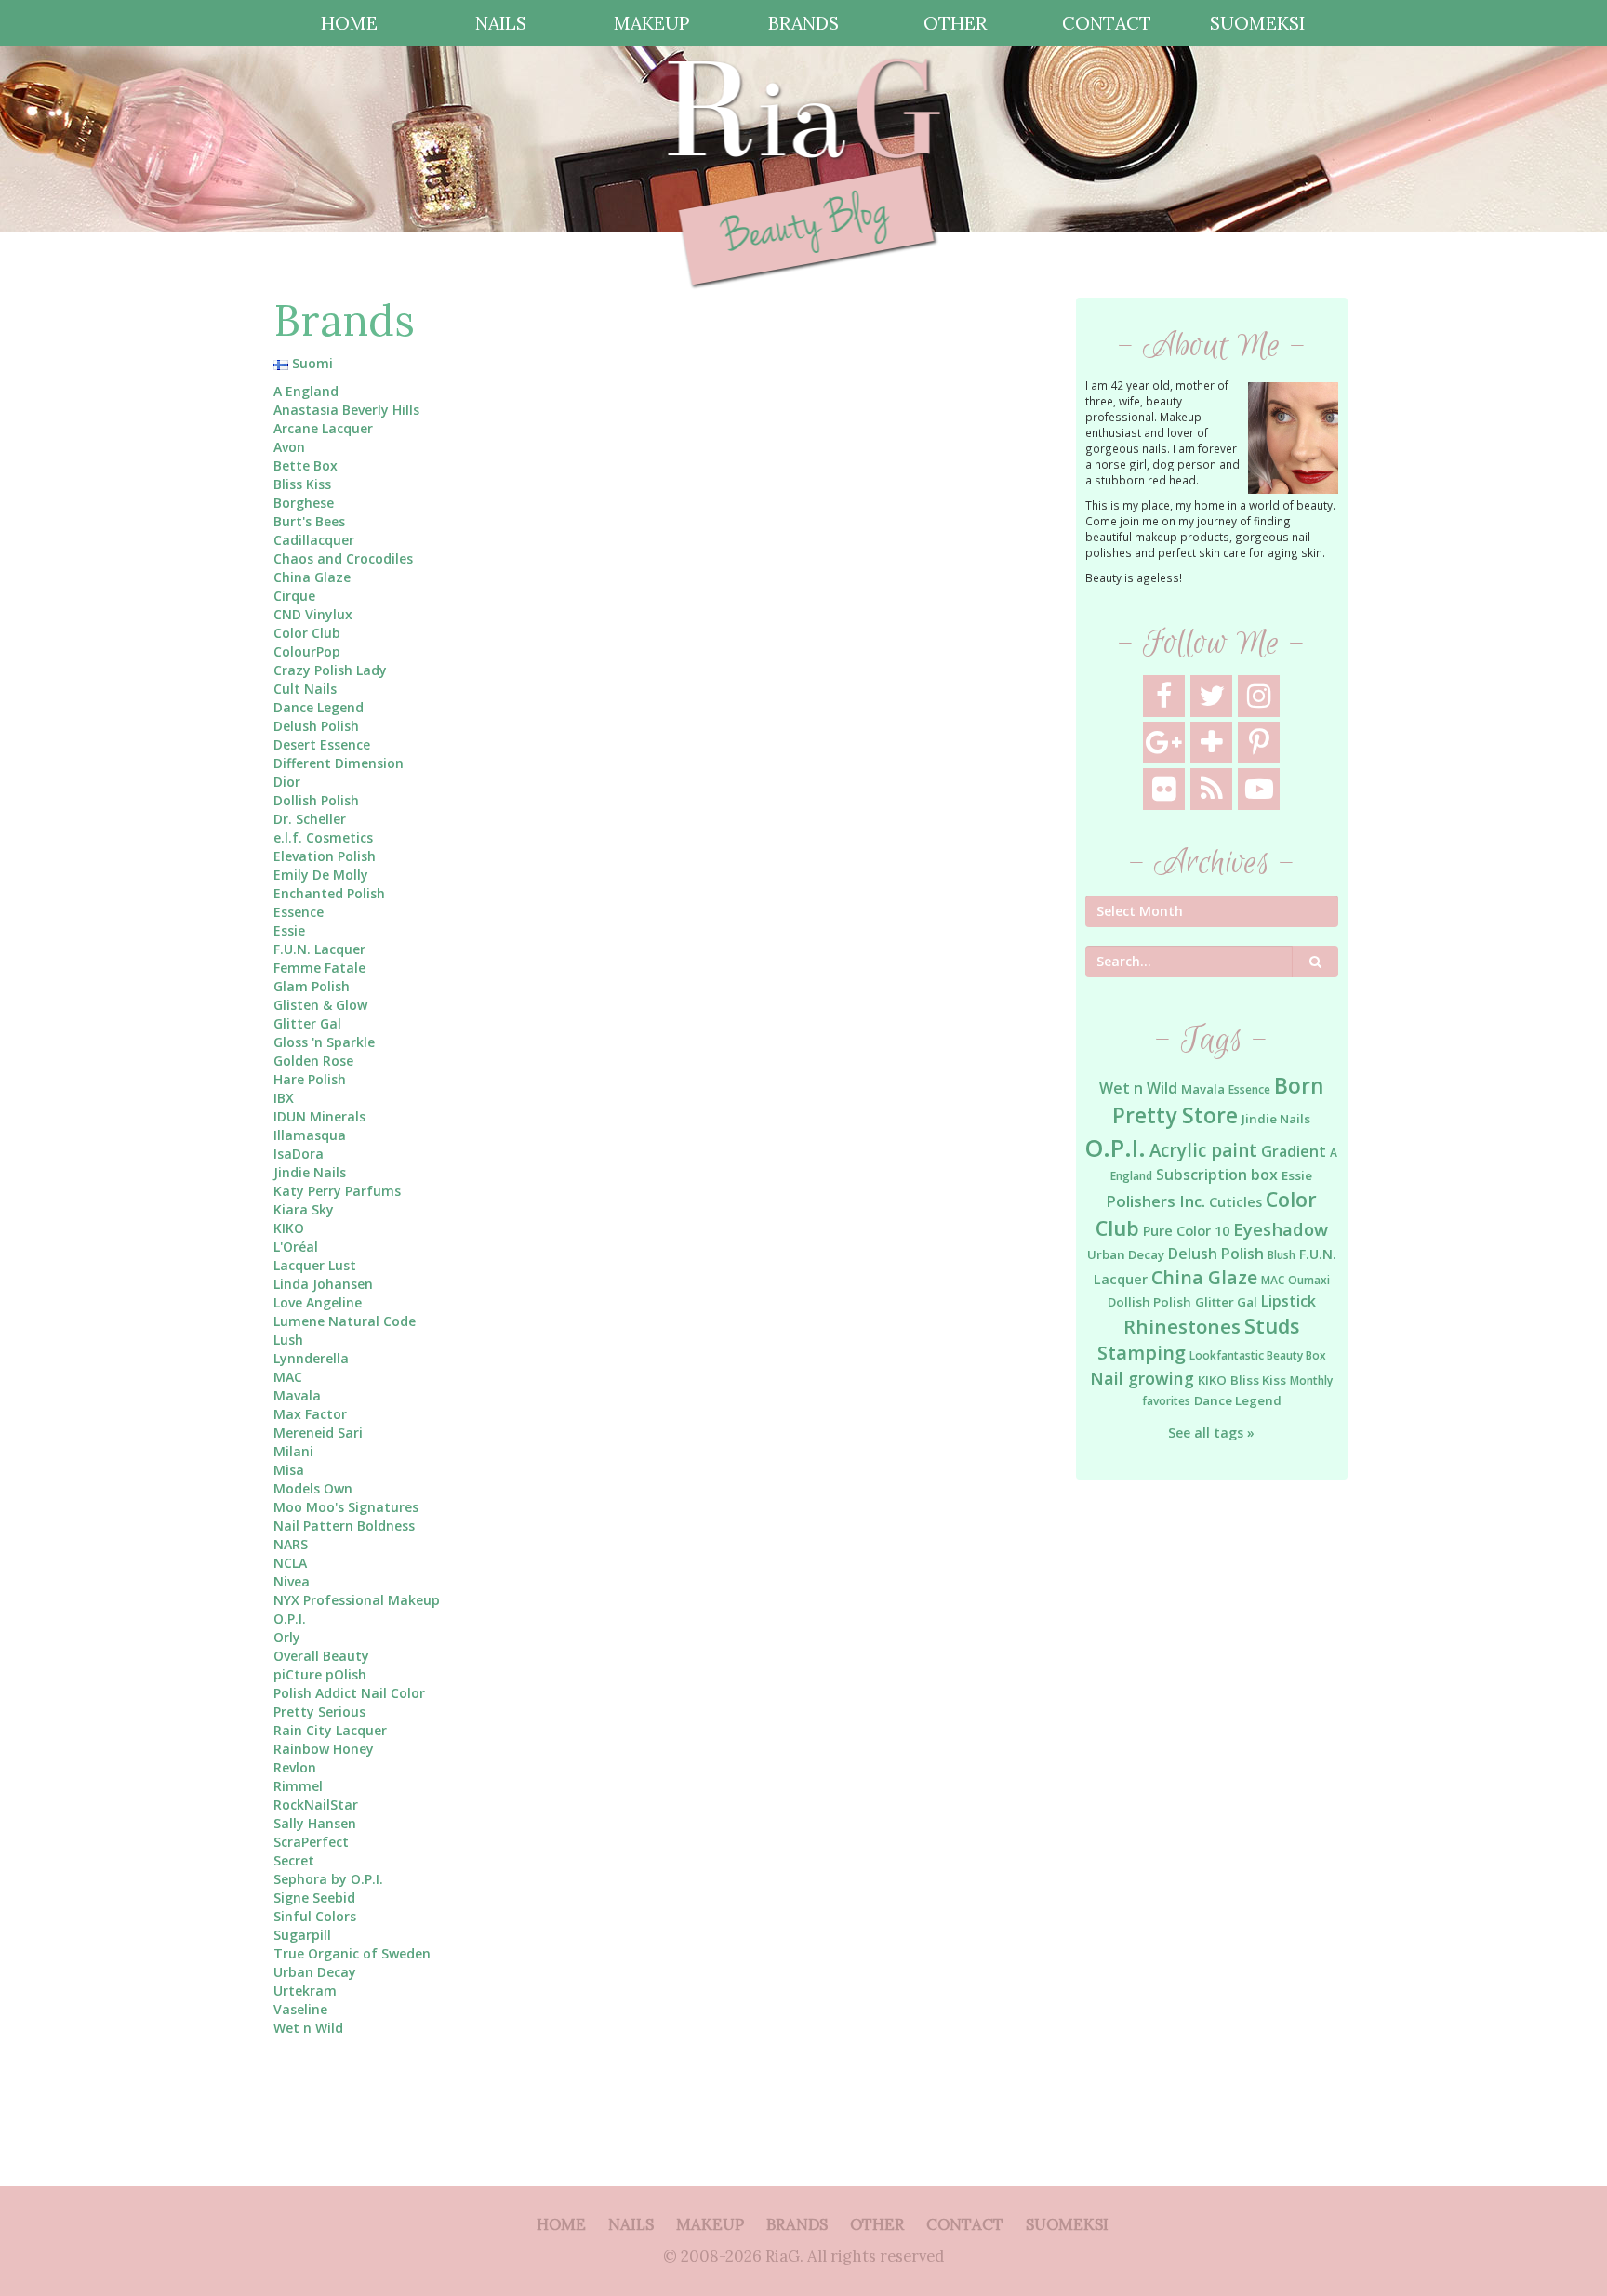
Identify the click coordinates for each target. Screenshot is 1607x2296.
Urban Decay (315, 1972)
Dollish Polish (316, 800)
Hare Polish (310, 1079)
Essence (299, 912)
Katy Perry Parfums (337, 1191)
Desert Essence (322, 744)
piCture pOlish (320, 1674)
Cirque (294, 596)
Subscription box (1217, 1175)
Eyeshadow (1281, 1229)
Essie (289, 930)
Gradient (1294, 1151)
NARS (291, 1544)
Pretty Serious (319, 1712)
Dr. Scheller (310, 819)
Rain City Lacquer (330, 1730)
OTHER (955, 23)
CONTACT (1107, 23)
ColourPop (307, 651)
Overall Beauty (321, 1656)
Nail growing (1142, 1378)
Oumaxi (1309, 1280)
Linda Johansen (323, 1284)
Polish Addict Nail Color (349, 1693)
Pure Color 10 (1186, 1231)
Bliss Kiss (302, 484)
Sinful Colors (315, 1916)
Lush (288, 1340)
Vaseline (300, 2009)
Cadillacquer (314, 540)
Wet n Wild (308, 2028)
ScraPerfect (311, 1842)
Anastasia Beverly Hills (346, 410)
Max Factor (310, 1414)
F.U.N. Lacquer (319, 949)
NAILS (501, 23)
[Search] (1315, 962)
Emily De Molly (321, 875)
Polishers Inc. (1155, 1201)
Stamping (1142, 1353)
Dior (287, 782)
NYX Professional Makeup (357, 1600)
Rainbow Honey (324, 1749)
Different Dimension (339, 763)
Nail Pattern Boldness (344, 1526)
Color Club (307, 633)
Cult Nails (305, 689)
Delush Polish (316, 726)
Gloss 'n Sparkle (324, 1042)
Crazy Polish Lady (330, 670)
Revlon (295, 1767)
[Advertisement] (1212, 1796)
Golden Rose (313, 1061)
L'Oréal (296, 1247)
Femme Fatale (319, 968)
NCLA (290, 1563)
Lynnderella (311, 1358)
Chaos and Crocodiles (343, 558)
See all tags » (1211, 1433)
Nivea (292, 1581)
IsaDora (299, 1154)
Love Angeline (318, 1302)
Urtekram (305, 1991)
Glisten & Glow (320, 1005)
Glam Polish (312, 986)
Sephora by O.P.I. (328, 1879)
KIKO (289, 1228)
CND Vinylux (313, 614)
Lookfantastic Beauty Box (1258, 1355)
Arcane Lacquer (323, 428)
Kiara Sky (304, 1209)
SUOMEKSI (1257, 23)
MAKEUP (652, 23)
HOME (349, 23)
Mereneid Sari (318, 1433)
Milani (293, 1451)
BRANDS (803, 23)
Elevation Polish (325, 856)
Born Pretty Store (1218, 1101)
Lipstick (1288, 1301)
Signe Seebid (314, 1898)
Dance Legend (319, 707)
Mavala (297, 1395)
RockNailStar (316, 1805)
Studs (1272, 1326)
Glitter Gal (307, 1023)
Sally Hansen (315, 1823)
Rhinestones (1182, 1326)
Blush (1282, 1255)
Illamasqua (310, 1135)
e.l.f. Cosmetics (323, 837)
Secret (294, 1860)
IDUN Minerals (319, 1116)
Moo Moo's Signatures (346, 1507)
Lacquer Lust (315, 1265)
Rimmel (298, 1786)
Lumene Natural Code (345, 1321)
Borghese (304, 503)
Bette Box (305, 465)
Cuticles (1235, 1202)
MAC (288, 1377)
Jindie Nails (310, 1172)
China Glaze (312, 577)
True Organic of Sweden (352, 1953)
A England (306, 391)
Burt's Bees (309, 521)
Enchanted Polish (329, 893)
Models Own (313, 1488)
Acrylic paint (1203, 1150)
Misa (289, 1470)
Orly (287, 1637)
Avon (289, 447)
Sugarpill (302, 1935)
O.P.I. (290, 1619)
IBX (284, 1098)
